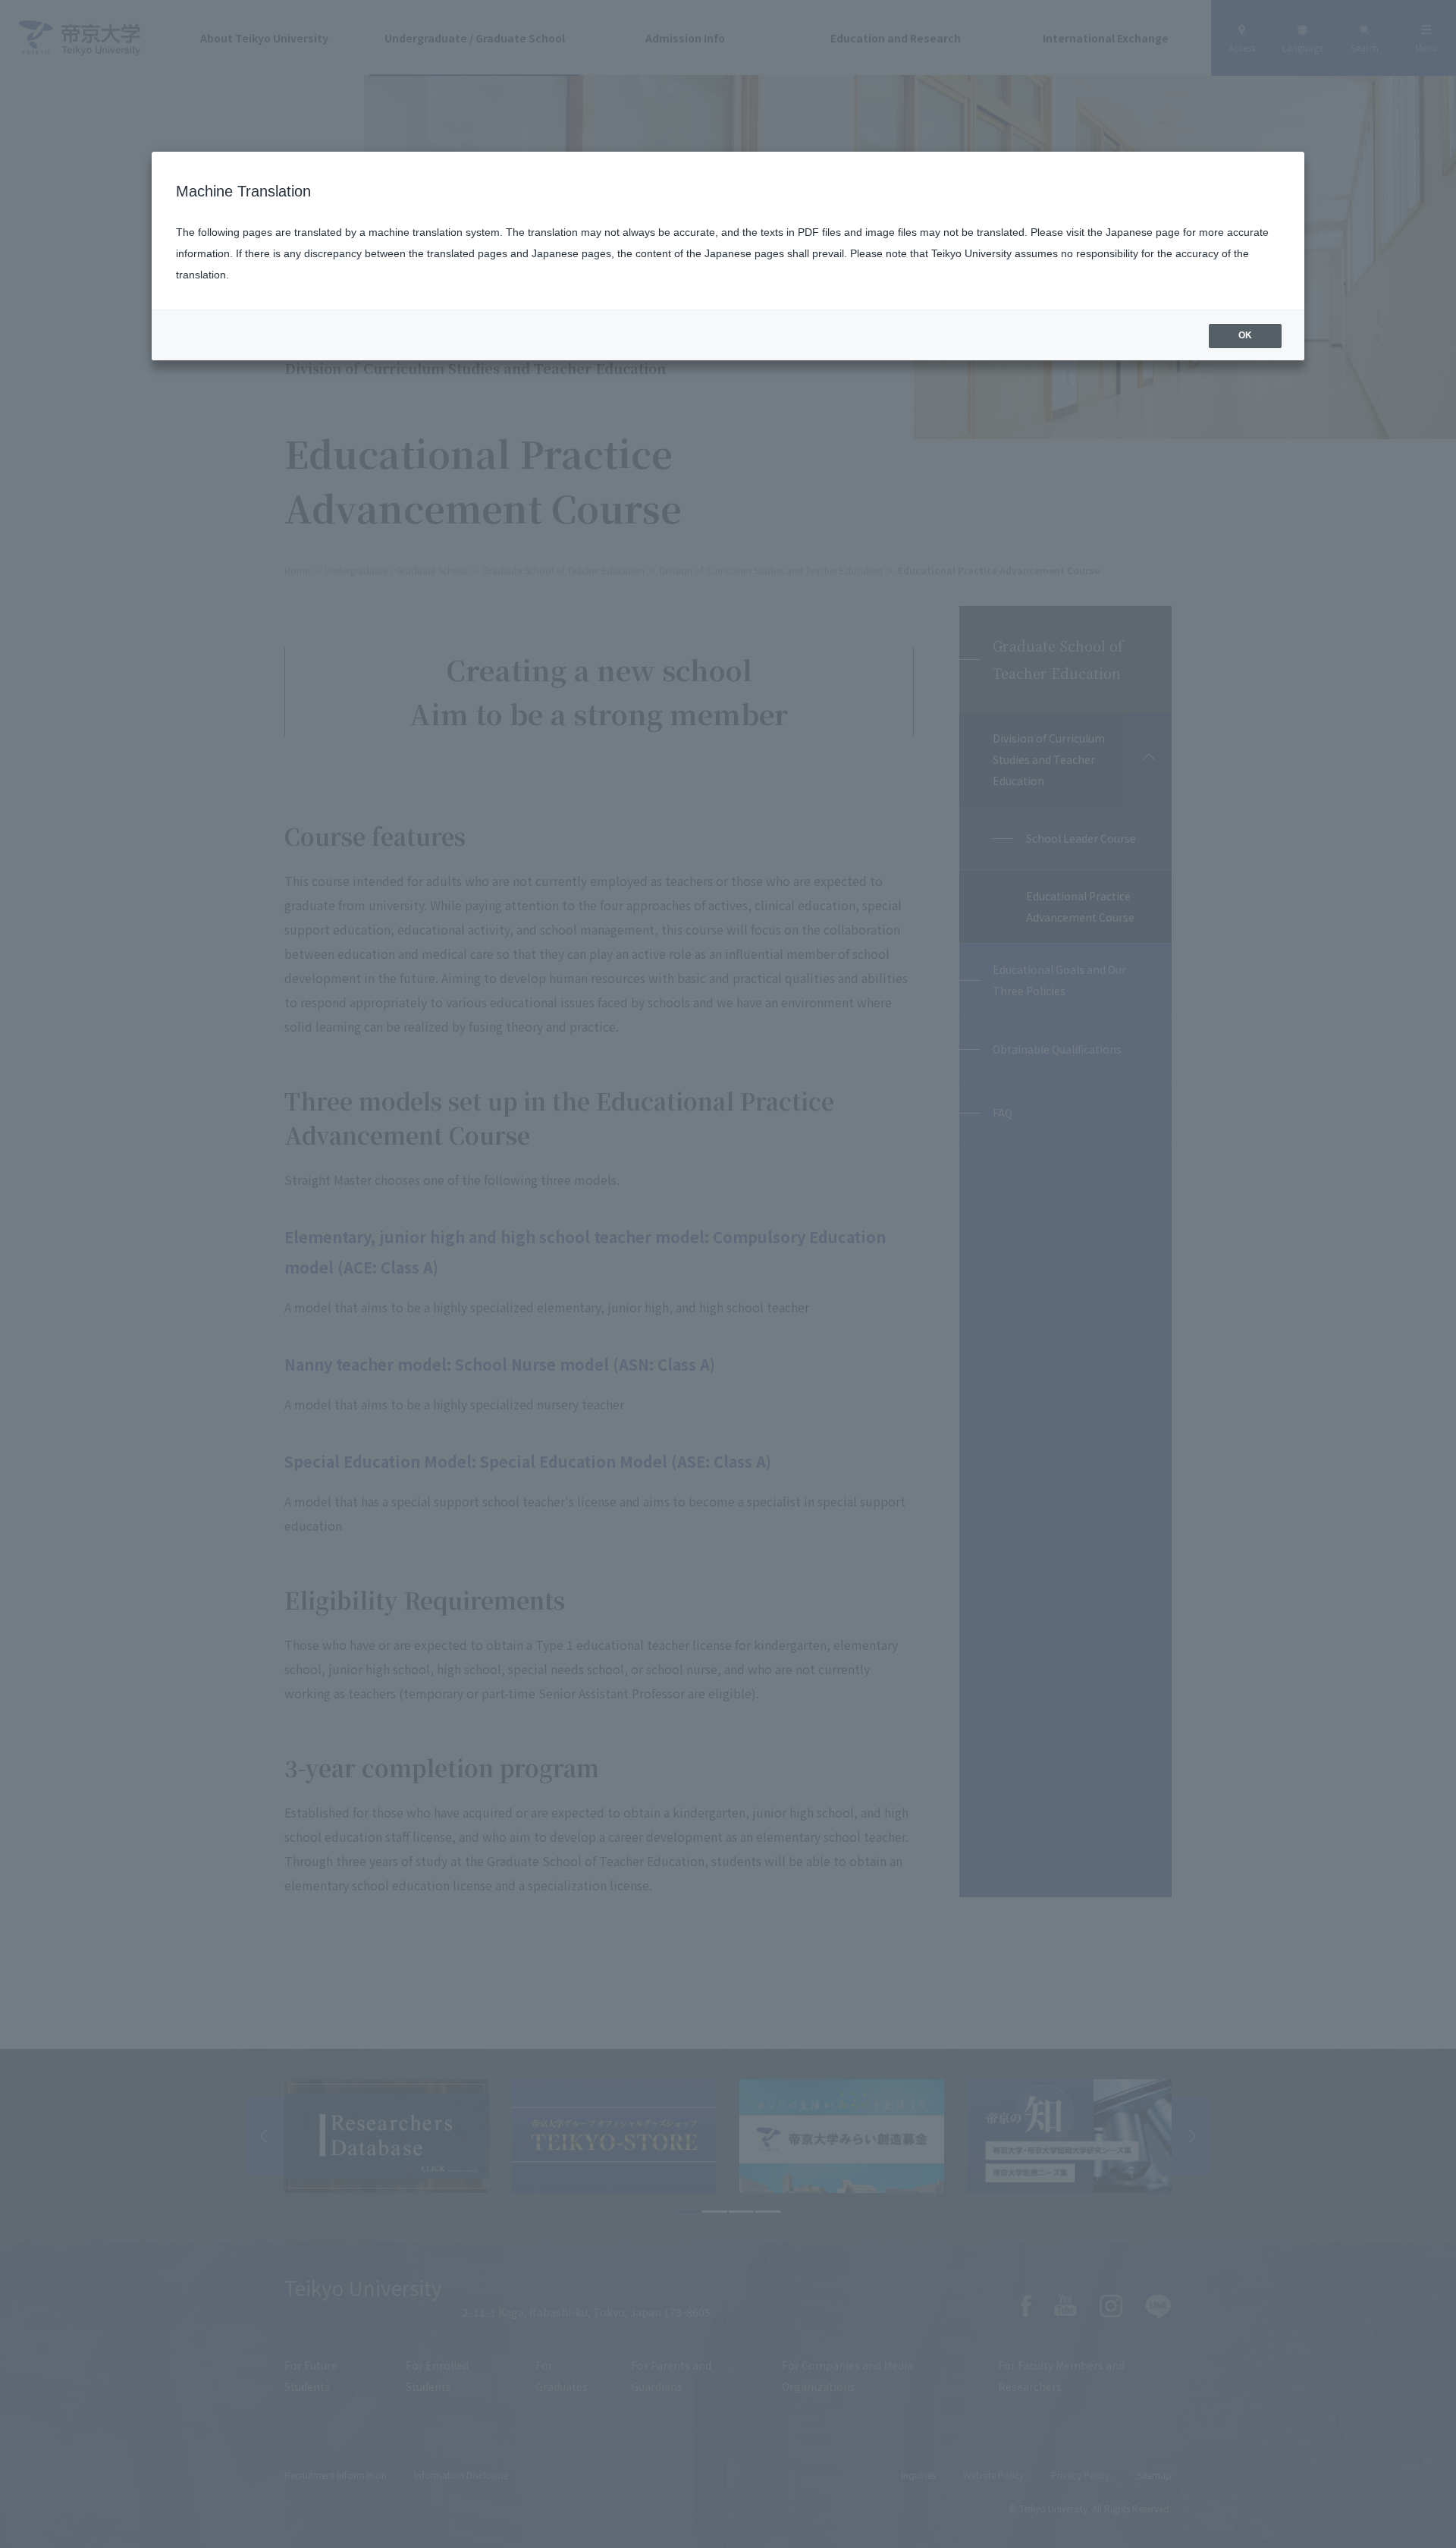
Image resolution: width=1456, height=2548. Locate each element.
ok (1245, 335)
